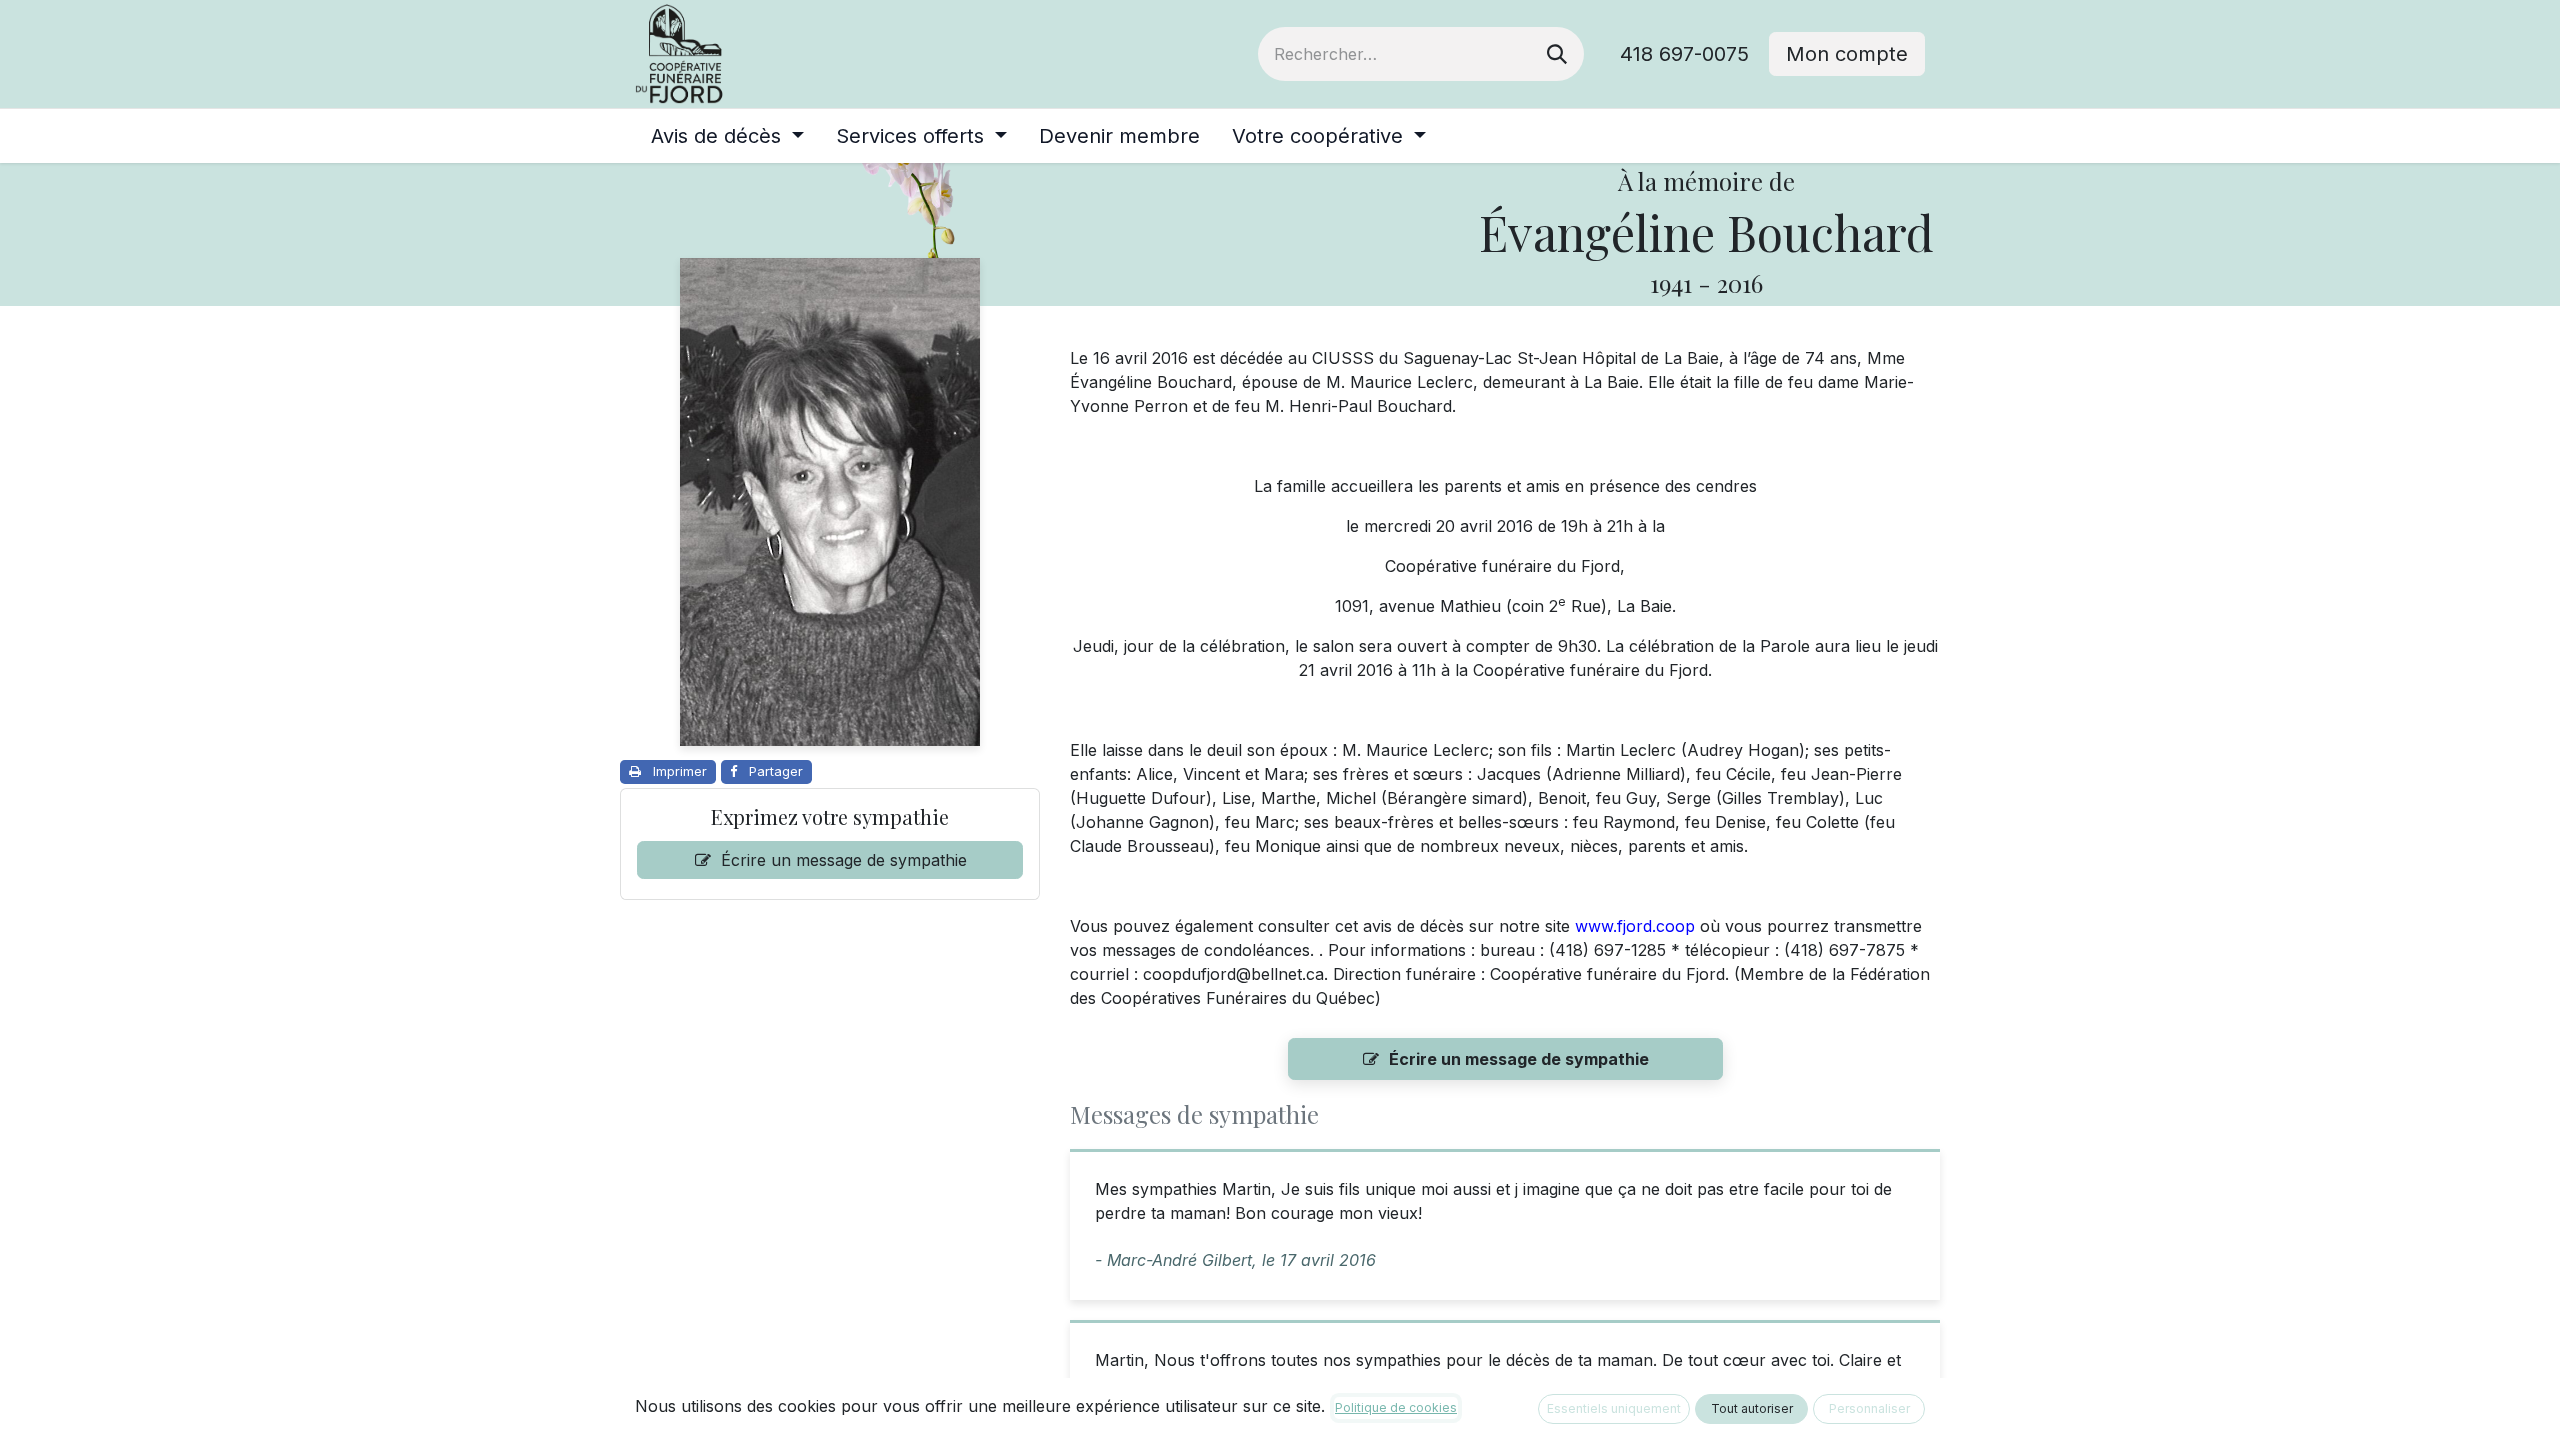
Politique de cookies (1396, 1407)
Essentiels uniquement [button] (1614, 1408)
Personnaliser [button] (1869, 1408)
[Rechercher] (1557, 54)
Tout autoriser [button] (1752, 1408)
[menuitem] (727, 136)
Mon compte (1847, 54)
